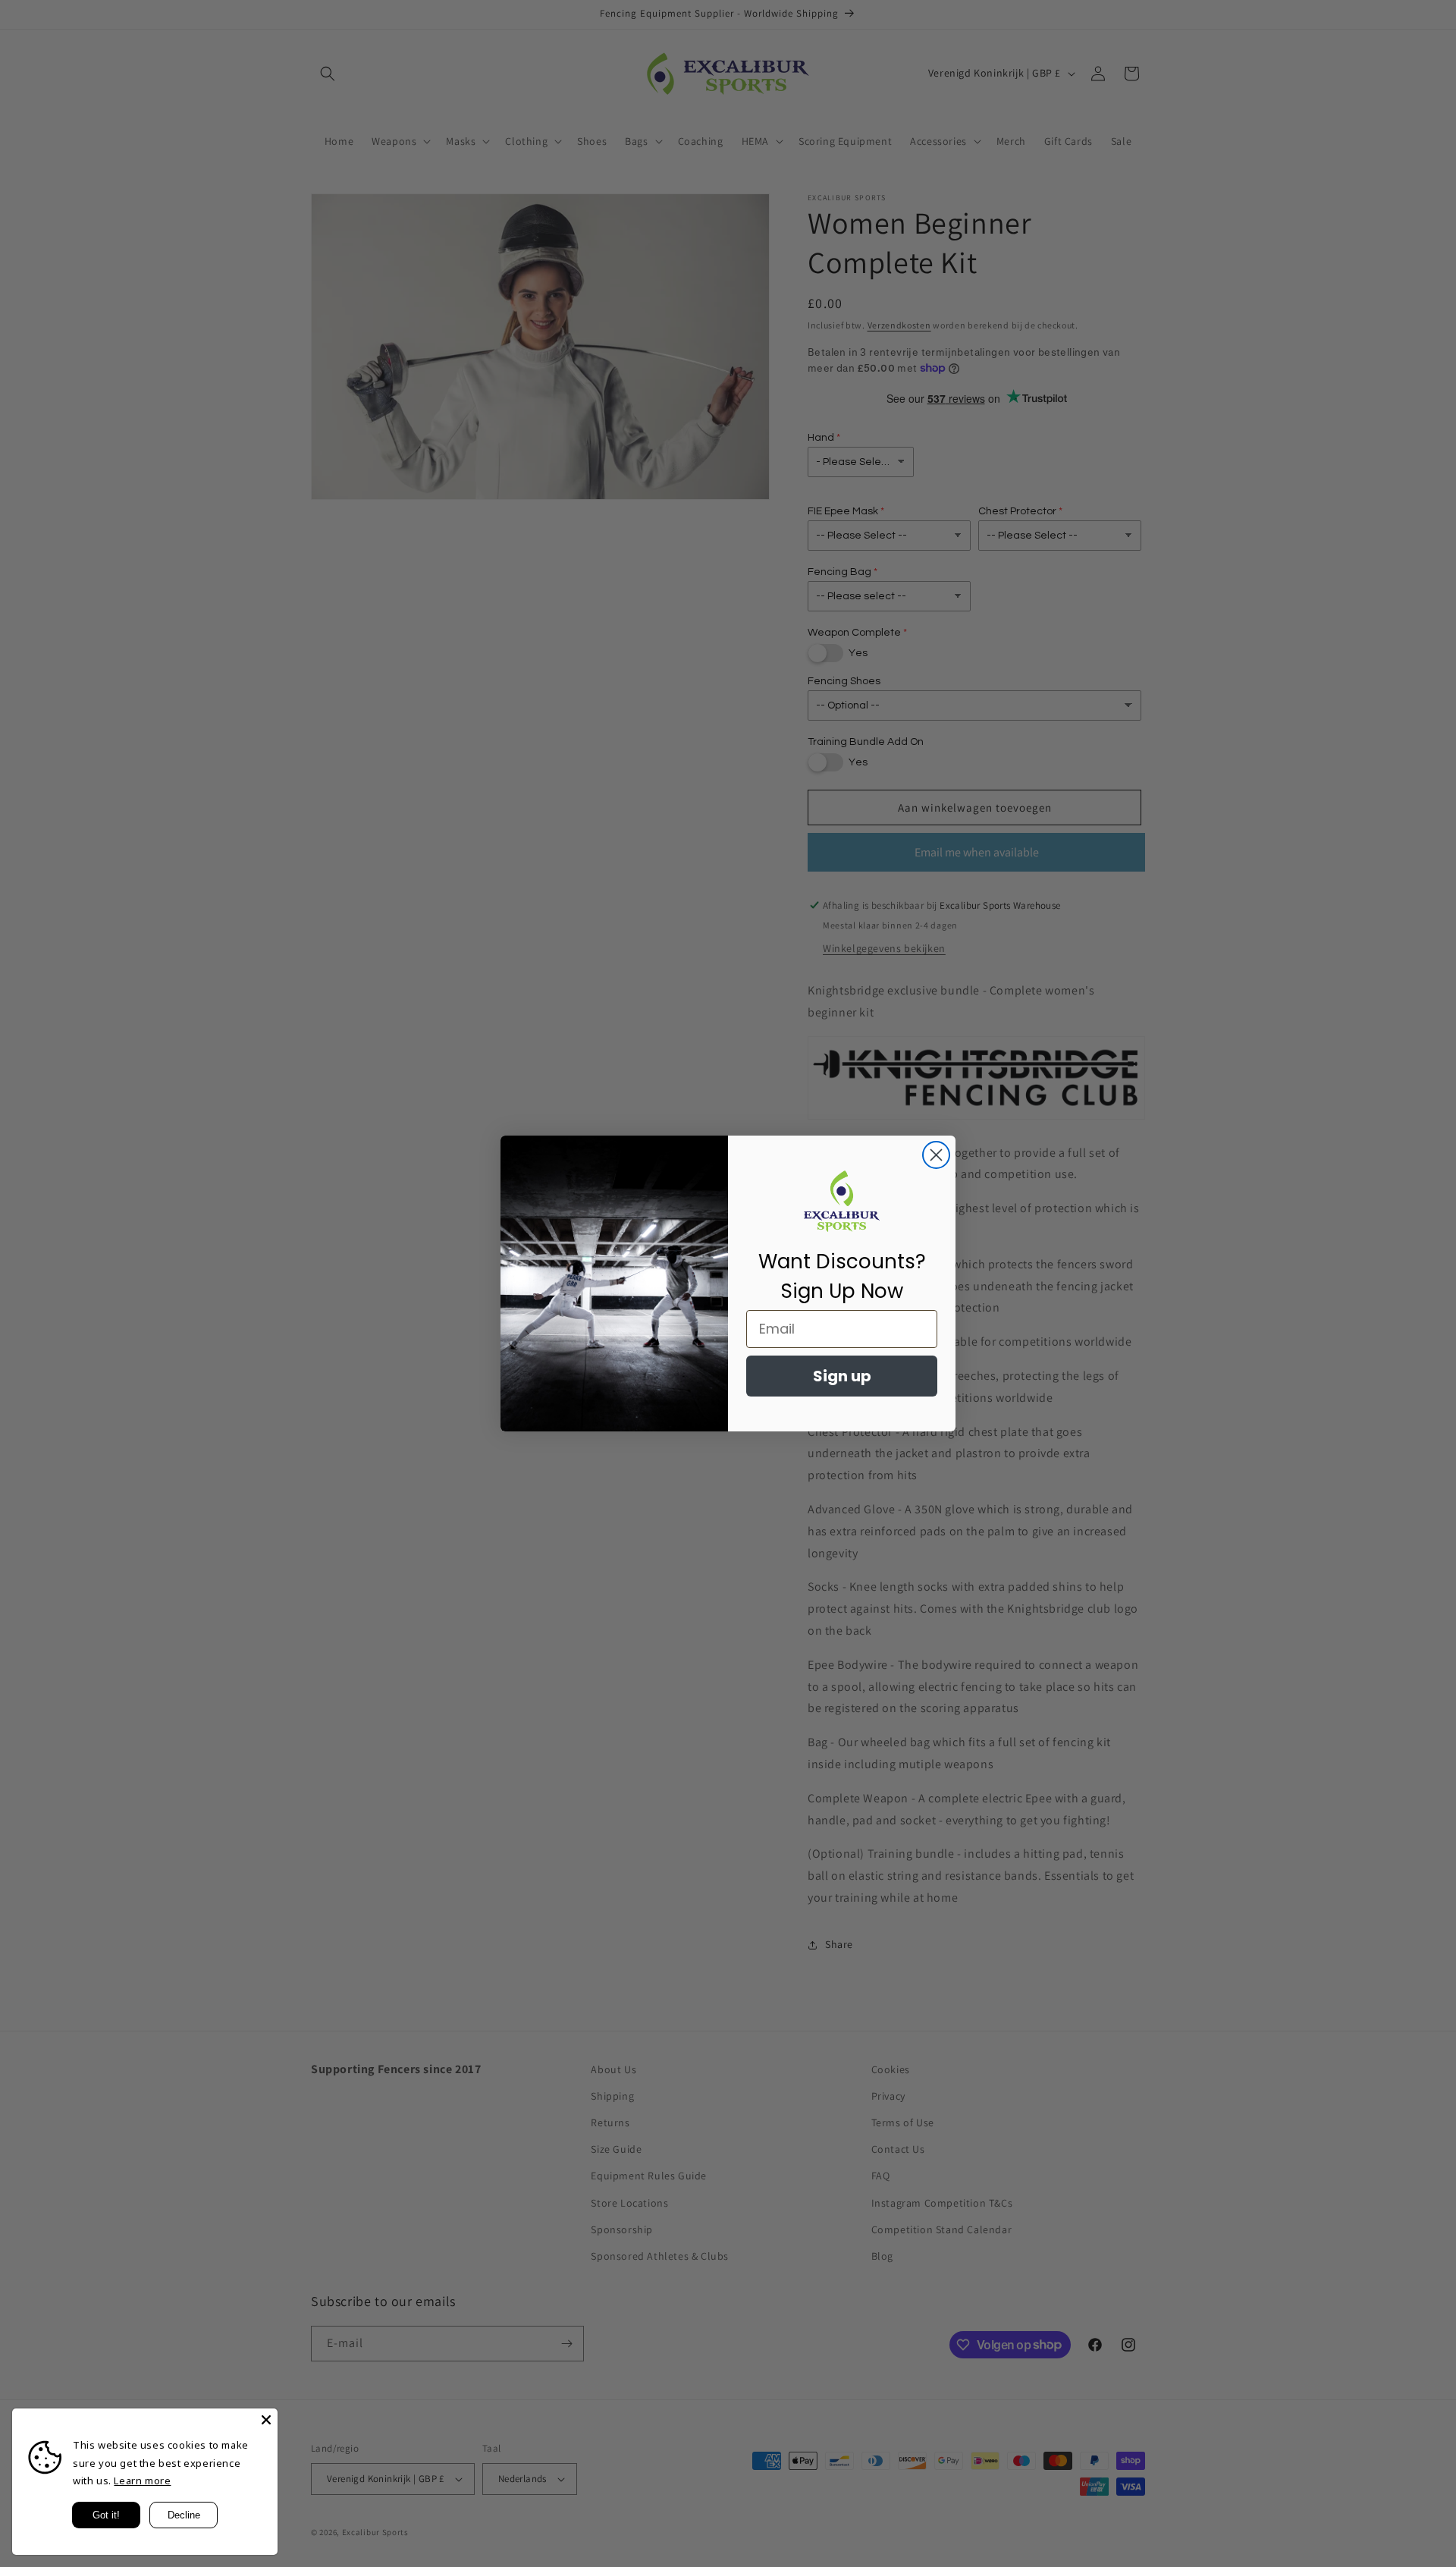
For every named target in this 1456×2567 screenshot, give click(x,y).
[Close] (266, 2420)
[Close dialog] (936, 1155)
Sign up (842, 1376)
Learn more (142, 2481)
